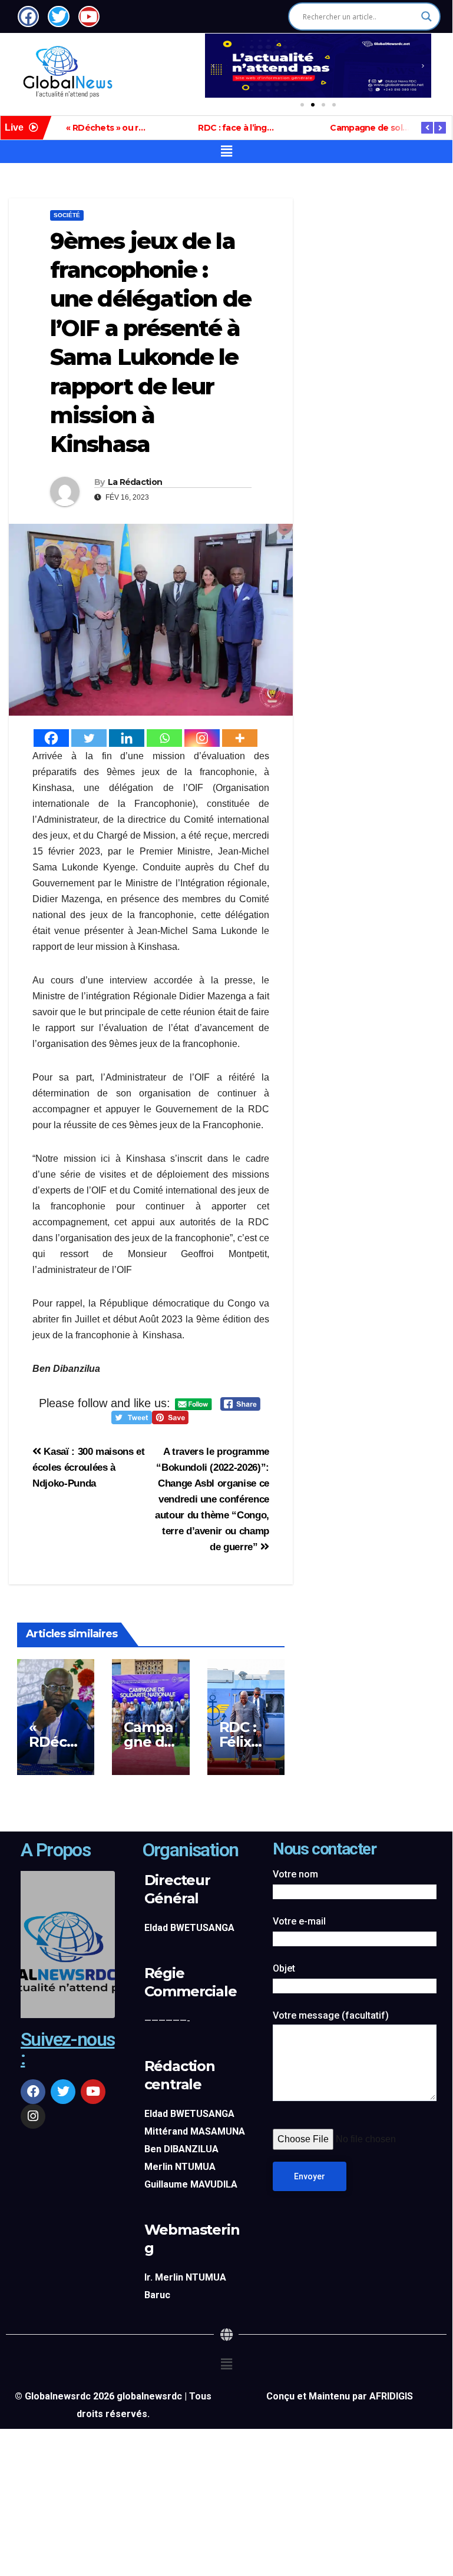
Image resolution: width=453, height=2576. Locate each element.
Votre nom (295, 1874)
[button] (213, 66)
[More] (240, 738)
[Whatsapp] (164, 738)
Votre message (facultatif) (331, 2015)
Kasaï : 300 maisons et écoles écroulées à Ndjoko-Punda (89, 1467)
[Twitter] (89, 738)
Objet (284, 1968)
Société (67, 215)
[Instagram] (202, 738)
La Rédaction (135, 482)
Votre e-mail (299, 1921)
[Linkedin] (127, 738)
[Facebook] (51, 738)
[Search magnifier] (426, 16)
